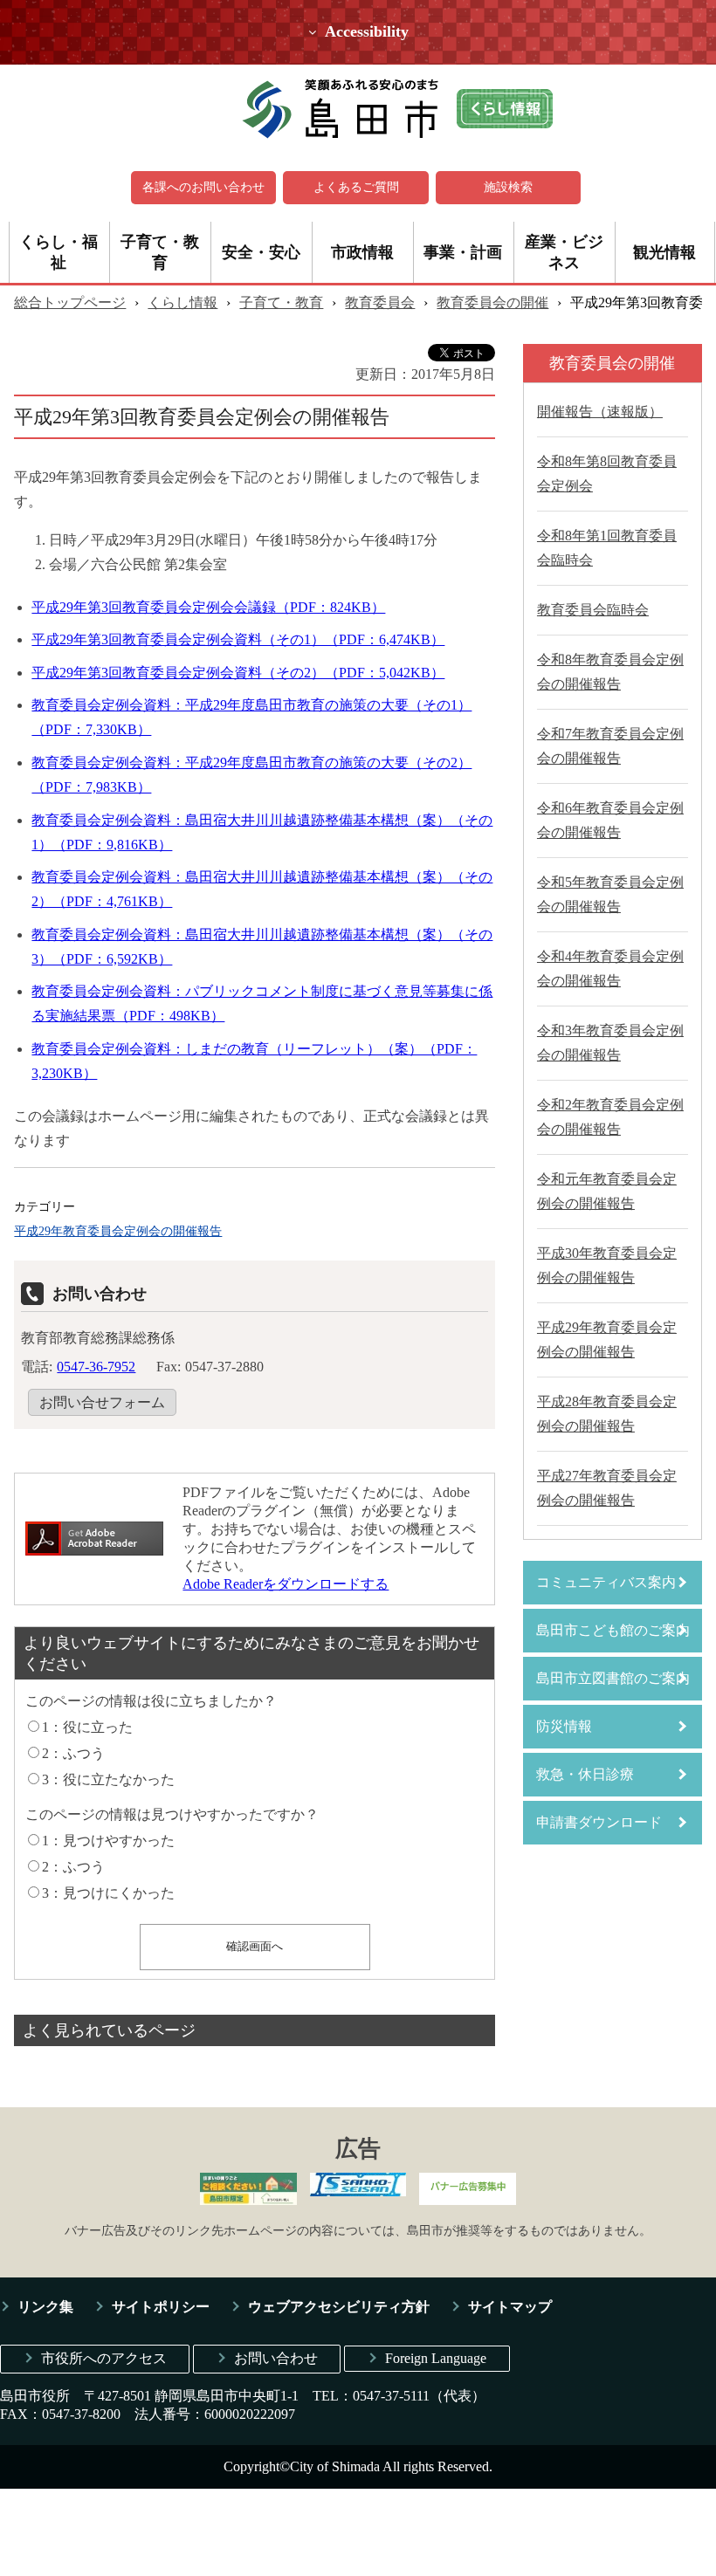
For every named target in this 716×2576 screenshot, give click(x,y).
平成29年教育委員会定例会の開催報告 (118, 1231)
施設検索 (508, 187)
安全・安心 (261, 252)
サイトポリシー (161, 2307)
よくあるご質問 (356, 187)
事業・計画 (463, 252)
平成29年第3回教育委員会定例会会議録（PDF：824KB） (208, 607)
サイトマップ (510, 2307)
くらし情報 (182, 302)
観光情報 (664, 252)
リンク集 (45, 2307)
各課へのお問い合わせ (203, 187)
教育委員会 (380, 302)
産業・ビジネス (564, 252)
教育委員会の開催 (492, 302)
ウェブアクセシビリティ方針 (339, 2307)
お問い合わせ (276, 2358)
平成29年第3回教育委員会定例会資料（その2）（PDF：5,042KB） (238, 673)
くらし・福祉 (59, 252)
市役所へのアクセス (104, 2358)
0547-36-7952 (96, 1367)
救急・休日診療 (585, 1774)
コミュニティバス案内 (606, 1582)
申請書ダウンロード (599, 1822)
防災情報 (564, 1726)
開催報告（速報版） (600, 412)
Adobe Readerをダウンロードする (286, 1584)
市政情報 (362, 252)
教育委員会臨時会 (593, 610)
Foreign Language (436, 2358)
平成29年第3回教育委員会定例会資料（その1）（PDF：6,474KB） (238, 639)
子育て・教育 (160, 252)
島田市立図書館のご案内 (613, 1678)
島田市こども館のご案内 (613, 1630)
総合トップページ (70, 302)
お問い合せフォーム (102, 1402)
